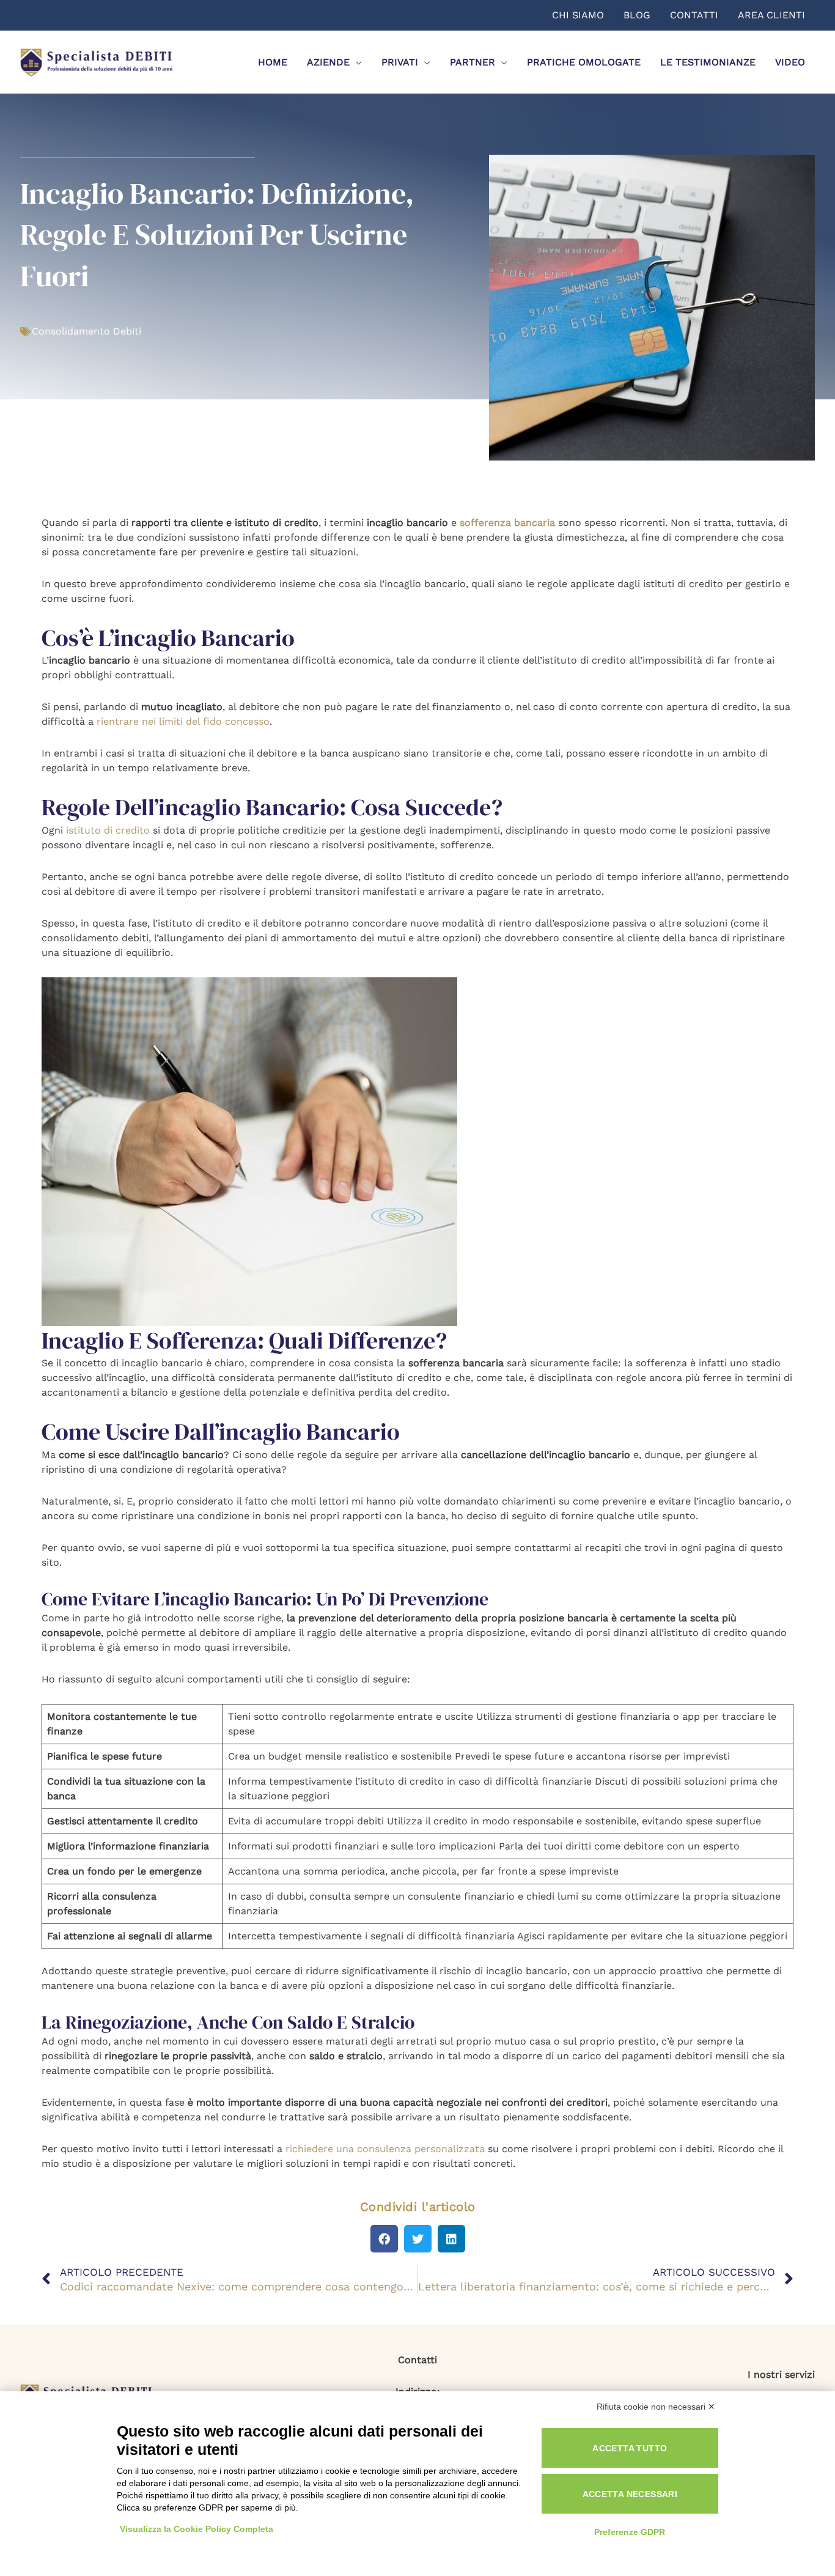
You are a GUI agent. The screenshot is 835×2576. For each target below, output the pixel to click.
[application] (356, 62)
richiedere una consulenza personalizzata (385, 2149)
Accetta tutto (630, 2448)
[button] (384, 2239)
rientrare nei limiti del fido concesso (183, 721)
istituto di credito (108, 830)
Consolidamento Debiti (86, 331)
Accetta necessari (630, 2494)
